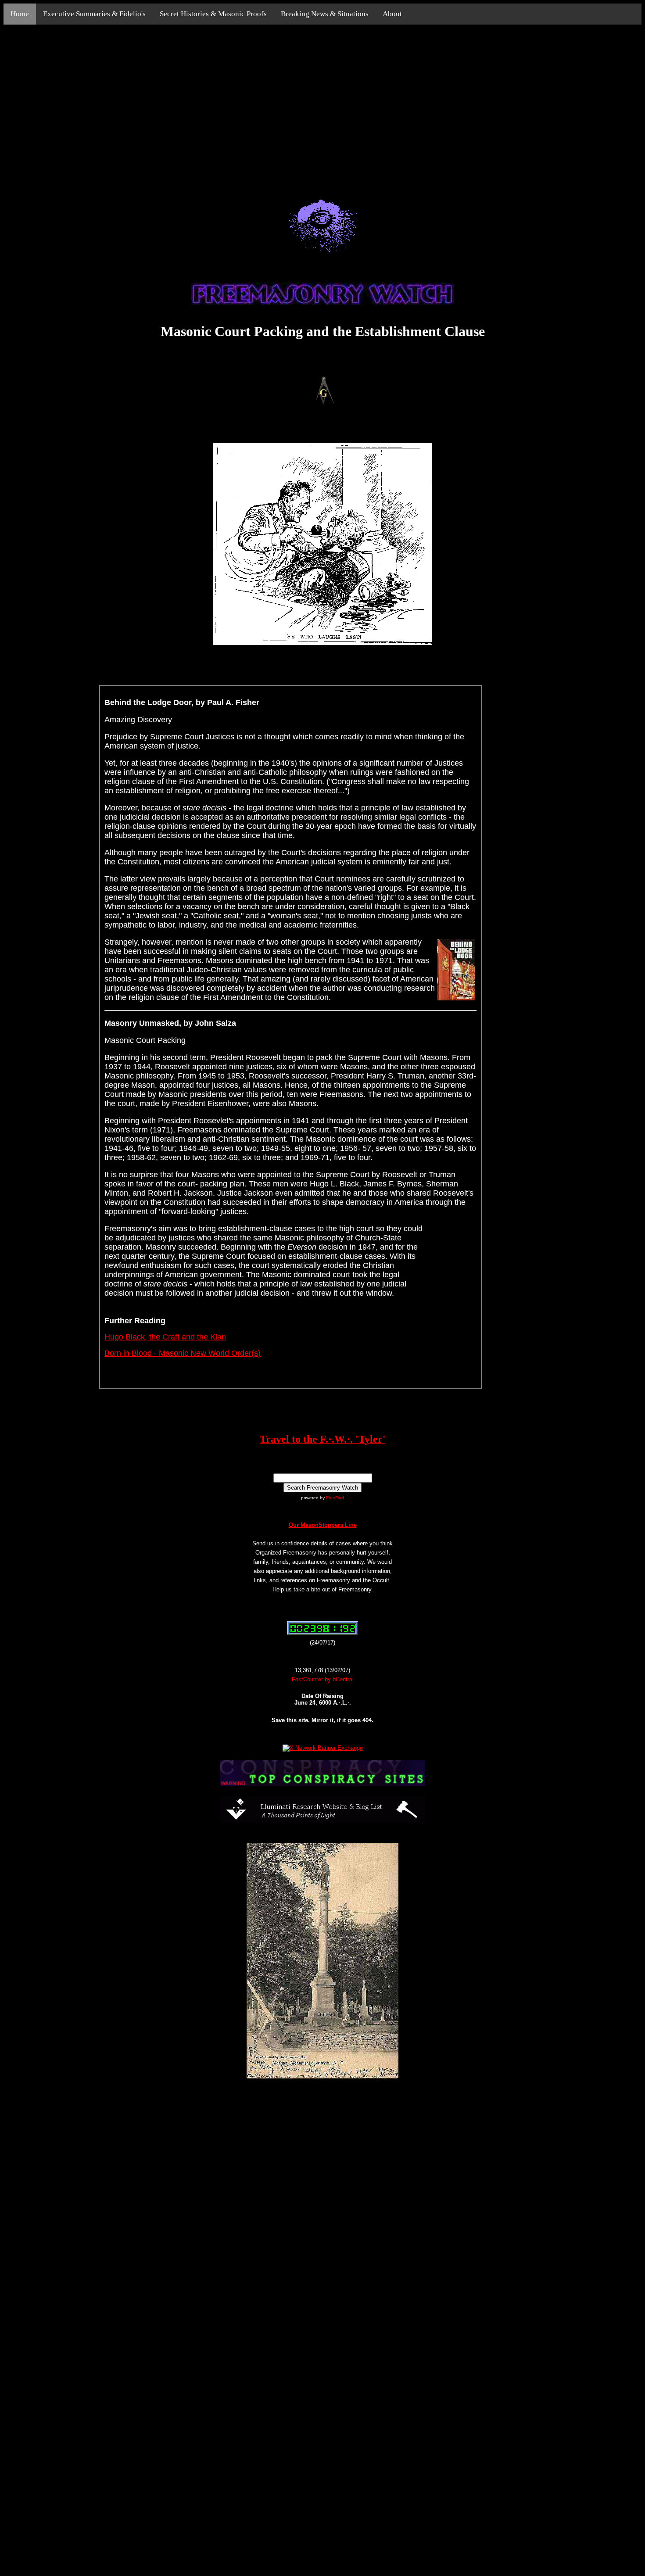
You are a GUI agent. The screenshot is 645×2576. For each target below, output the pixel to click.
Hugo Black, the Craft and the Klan (165, 1337)
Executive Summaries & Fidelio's (94, 14)
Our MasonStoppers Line (323, 1525)
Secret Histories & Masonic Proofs (213, 14)
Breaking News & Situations (325, 14)
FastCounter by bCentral (323, 1679)
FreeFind (335, 1498)
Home (20, 14)
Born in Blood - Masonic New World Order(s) (183, 1353)
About (392, 14)
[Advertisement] (322, 102)
